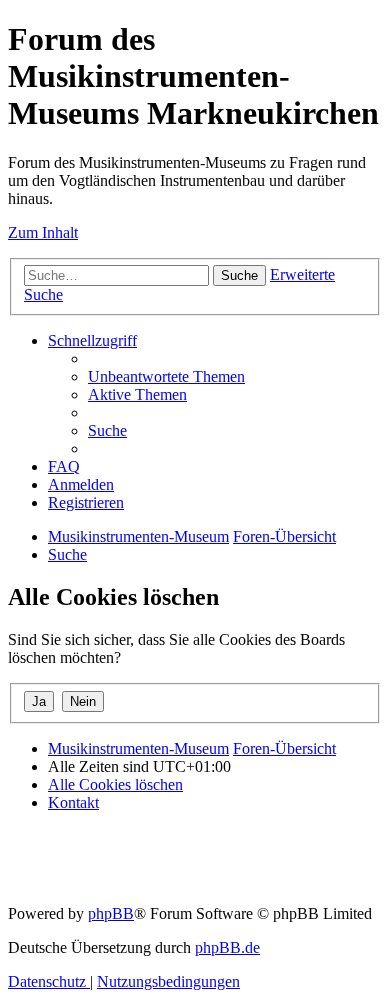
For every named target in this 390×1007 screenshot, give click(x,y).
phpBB (111, 913)
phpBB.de (227, 947)
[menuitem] (166, 376)
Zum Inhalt (43, 232)
